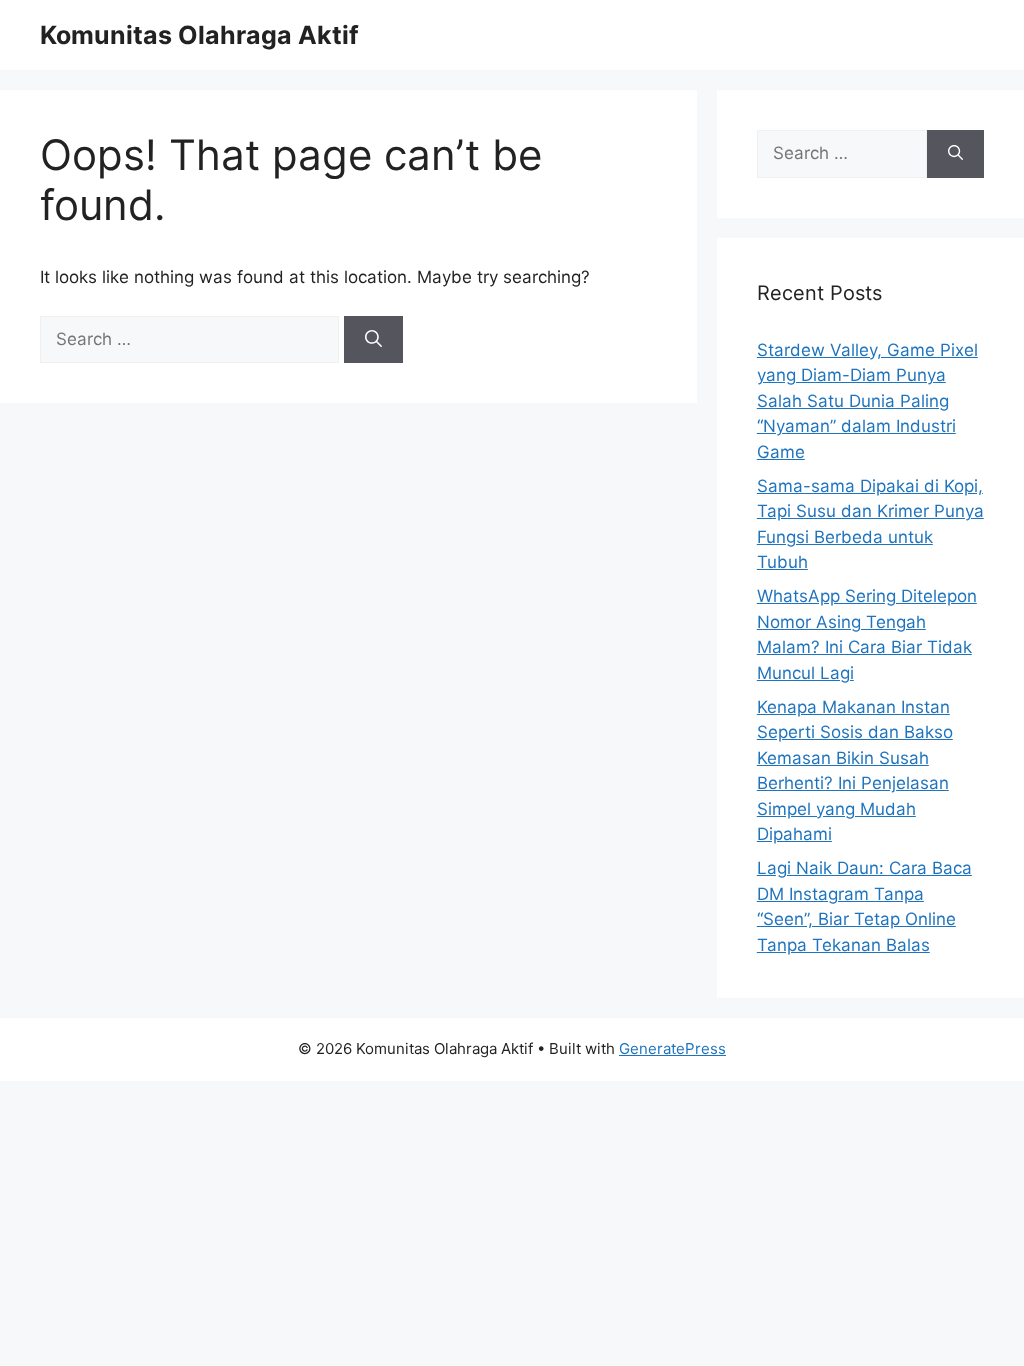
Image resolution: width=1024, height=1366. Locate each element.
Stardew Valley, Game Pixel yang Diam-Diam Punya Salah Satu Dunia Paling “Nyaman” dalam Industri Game (867, 401)
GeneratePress (672, 1048)
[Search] (373, 340)
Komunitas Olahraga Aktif (199, 35)
